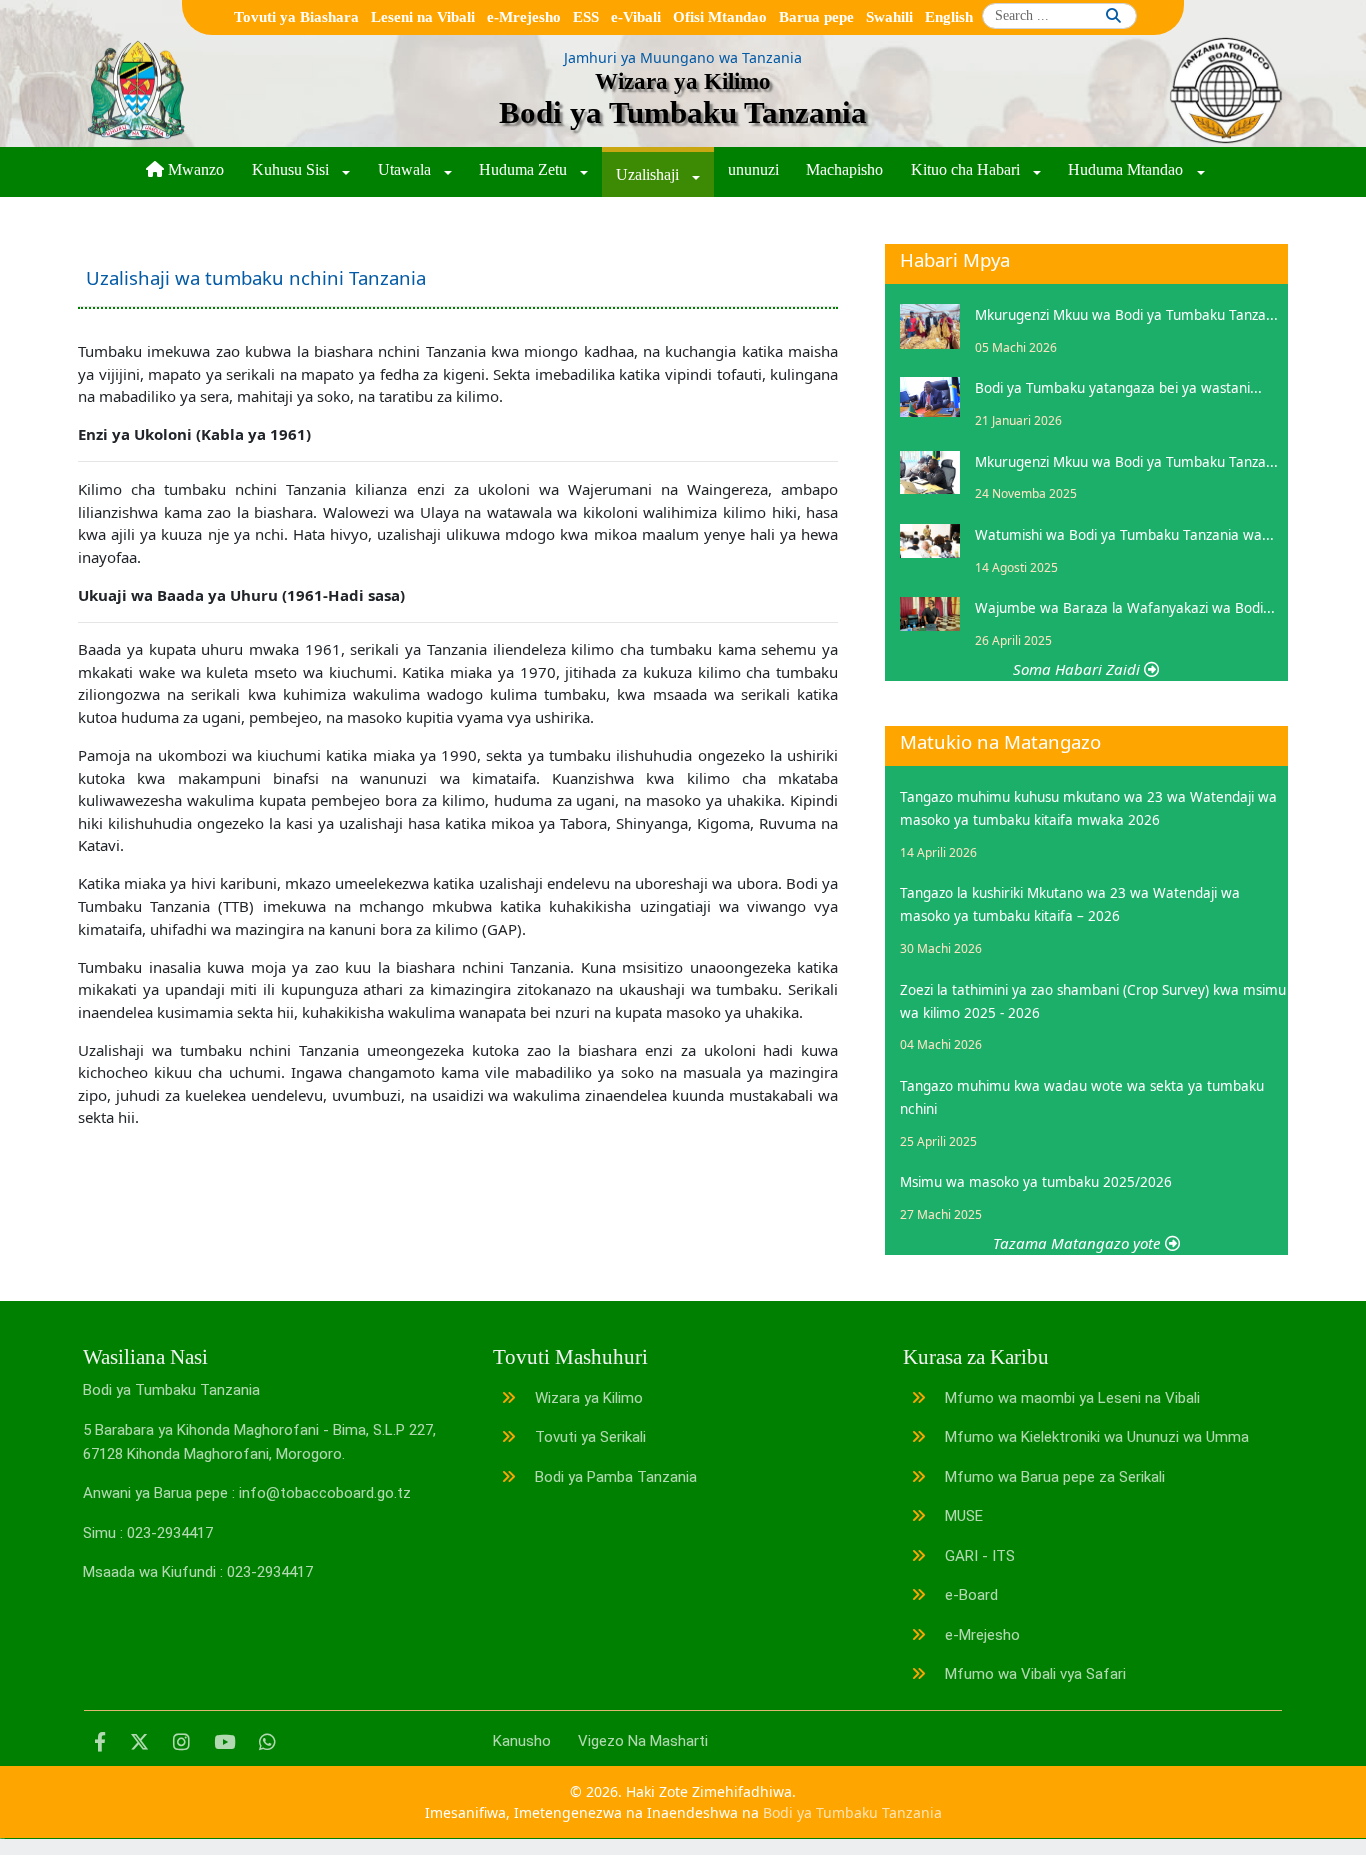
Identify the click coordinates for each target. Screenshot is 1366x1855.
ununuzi (753, 169)
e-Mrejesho (524, 17)
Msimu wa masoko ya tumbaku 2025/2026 (1036, 1182)
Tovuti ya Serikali (588, 1437)
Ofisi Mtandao (720, 17)
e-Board (969, 1595)
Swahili (889, 17)
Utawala (406, 169)
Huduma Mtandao (1127, 169)
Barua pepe (816, 17)
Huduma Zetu (525, 169)
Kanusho (522, 1741)
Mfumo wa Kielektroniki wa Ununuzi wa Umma (1095, 1437)
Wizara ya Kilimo (587, 1398)
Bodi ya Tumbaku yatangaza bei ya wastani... (1118, 388)
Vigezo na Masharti (643, 1741)
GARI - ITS (978, 1556)
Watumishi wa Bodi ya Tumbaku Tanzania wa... (1124, 535)
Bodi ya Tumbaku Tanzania (852, 1812)
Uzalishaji (649, 174)
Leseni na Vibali (423, 17)
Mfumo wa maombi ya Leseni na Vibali (1070, 1398)
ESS (586, 17)
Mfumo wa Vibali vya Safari (1033, 1674)
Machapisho (844, 169)
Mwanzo (194, 169)
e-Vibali (636, 17)
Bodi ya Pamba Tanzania (614, 1477)
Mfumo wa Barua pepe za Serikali (1053, 1477)
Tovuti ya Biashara (296, 17)
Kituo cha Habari (967, 169)
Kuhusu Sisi (292, 169)
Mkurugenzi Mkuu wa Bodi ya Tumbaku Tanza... (1126, 315)
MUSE (962, 1516)
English (949, 17)
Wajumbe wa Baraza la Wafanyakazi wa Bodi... (1125, 608)
